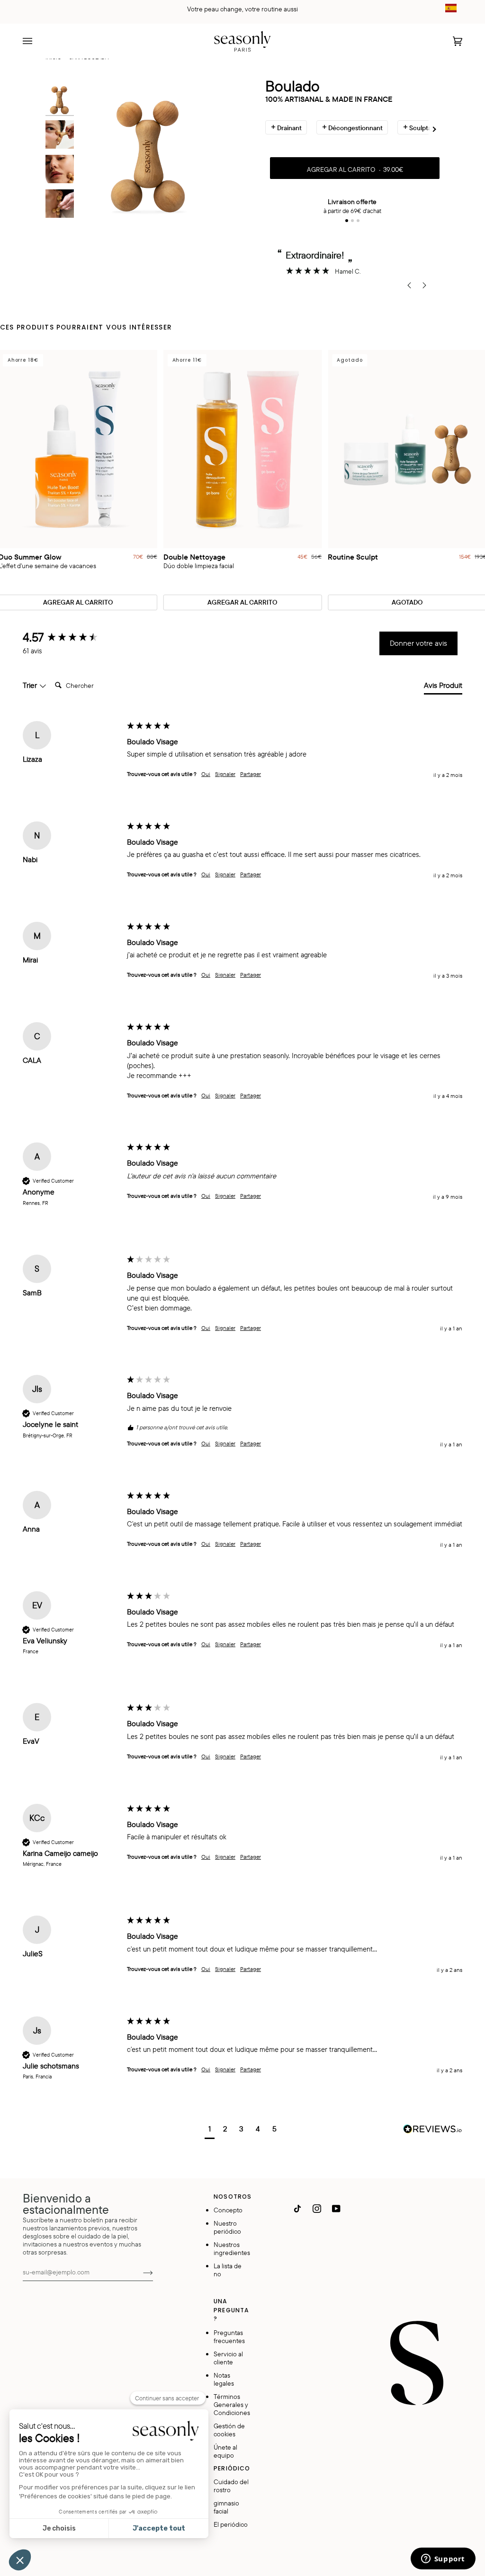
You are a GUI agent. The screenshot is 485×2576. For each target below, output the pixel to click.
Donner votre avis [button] (418, 643)
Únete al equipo (225, 2451)
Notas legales (224, 2379)
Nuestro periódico (227, 2227)
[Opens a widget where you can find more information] (443, 2559)
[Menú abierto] (37, 41)
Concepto (228, 2210)
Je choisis (59, 2528)
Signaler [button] (225, 774)
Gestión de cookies (229, 2430)
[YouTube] (336, 2209)
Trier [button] (31, 685)
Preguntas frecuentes (229, 2336)
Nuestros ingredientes (232, 2248)
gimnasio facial (226, 2507)
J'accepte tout (159, 2528)
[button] (210, 2130)
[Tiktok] (297, 2209)
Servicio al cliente (228, 2358)
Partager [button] (251, 774)
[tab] (443, 687)
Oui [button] (206, 774)
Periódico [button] (232, 2468)
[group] (72, 637)
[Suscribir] (140, 2272)
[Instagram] (317, 2209)
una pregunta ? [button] (231, 2310)
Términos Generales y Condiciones (232, 2404)
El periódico (231, 2524)
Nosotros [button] (232, 2197)
